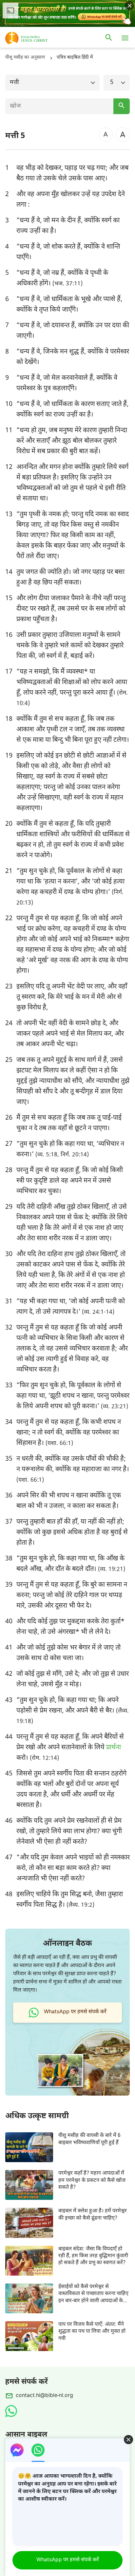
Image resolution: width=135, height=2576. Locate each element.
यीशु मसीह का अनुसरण (25, 58)
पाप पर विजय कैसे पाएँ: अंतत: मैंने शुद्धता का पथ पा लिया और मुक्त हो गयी (92, 2332)
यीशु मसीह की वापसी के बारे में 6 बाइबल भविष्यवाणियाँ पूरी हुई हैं (89, 2139)
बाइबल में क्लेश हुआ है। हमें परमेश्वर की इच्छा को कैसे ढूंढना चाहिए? (93, 2215)
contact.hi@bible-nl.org (44, 2396)
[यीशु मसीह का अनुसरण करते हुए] (36, 38)
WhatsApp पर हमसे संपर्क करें (68, 2560)
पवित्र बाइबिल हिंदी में (75, 58)
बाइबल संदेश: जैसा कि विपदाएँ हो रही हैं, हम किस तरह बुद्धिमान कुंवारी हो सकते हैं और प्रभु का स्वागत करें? (93, 2256)
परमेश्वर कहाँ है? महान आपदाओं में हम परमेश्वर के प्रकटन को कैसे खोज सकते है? (92, 2180)
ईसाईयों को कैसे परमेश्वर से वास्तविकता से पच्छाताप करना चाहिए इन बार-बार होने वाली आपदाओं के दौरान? (93, 2294)
